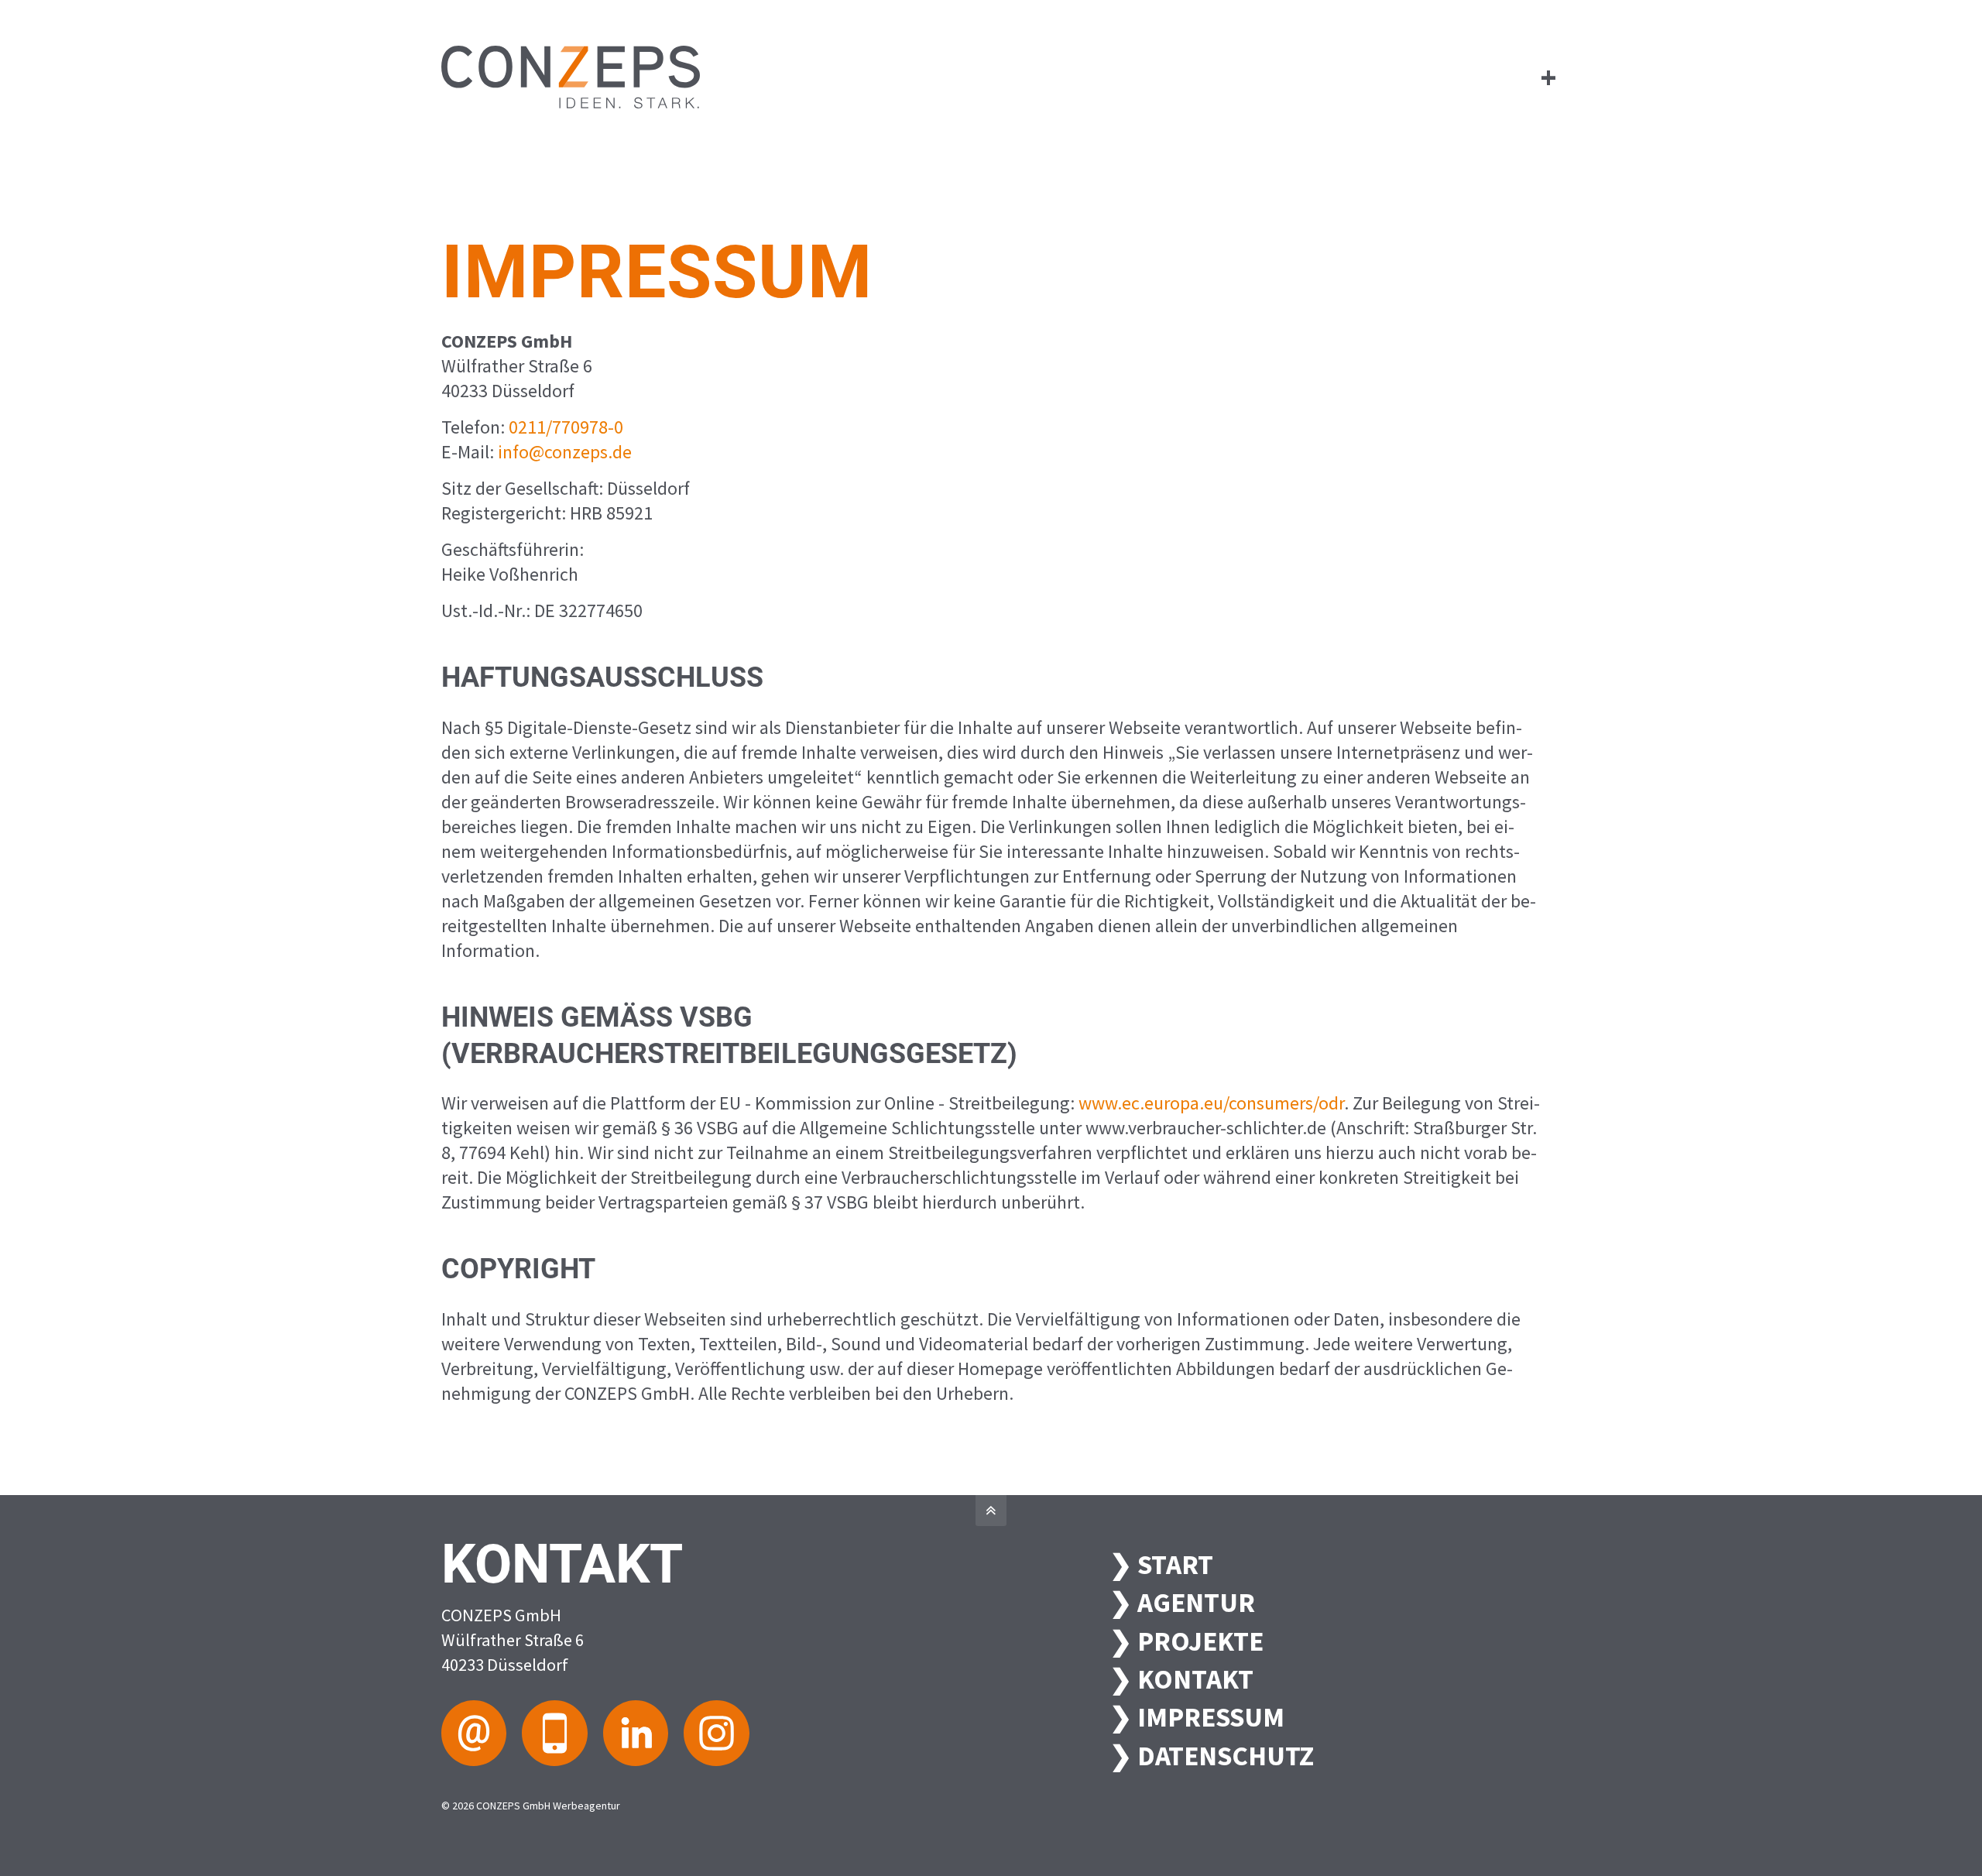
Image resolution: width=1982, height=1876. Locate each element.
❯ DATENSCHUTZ (1212, 1756)
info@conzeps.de (565, 452)
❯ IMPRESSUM (1197, 1717)
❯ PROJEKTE (1186, 1641)
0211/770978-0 (566, 427)
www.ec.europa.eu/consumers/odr (1211, 1103)
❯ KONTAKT (1181, 1679)
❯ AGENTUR (1182, 1602)
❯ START (1161, 1564)
